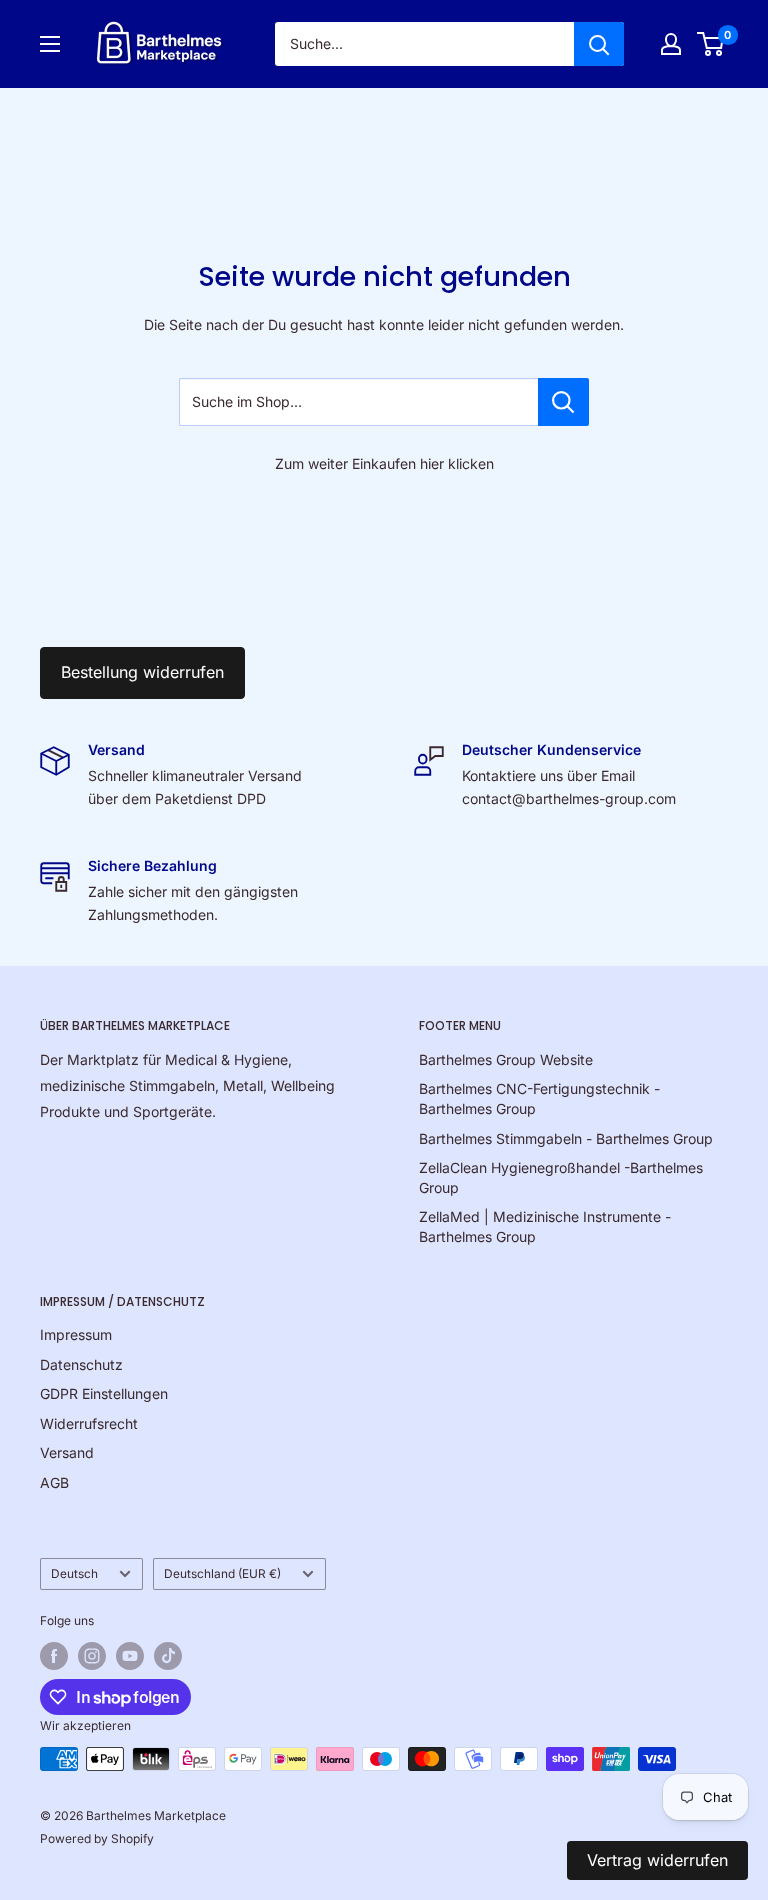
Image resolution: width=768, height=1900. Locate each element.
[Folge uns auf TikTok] (168, 1656)
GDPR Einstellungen (104, 1393)
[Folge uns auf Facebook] (54, 1656)
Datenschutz (81, 1364)
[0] (711, 44)
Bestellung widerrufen (142, 672)
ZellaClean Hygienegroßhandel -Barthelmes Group (561, 1177)
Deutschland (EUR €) (222, 1573)
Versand (67, 1452)
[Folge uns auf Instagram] (92, 1656)
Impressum (76, 1334)
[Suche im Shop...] (563, 402)
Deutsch (74, 1573)
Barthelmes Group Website (506, 1059)
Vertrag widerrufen (657, 1860)
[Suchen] (599, 44)
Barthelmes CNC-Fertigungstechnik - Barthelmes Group (539, 1098)
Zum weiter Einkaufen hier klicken (384, 463)
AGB (54, 1482)
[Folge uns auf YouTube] (130, 1656)
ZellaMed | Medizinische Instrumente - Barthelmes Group (545, 1226)
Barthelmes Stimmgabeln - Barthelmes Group (566, 1138)
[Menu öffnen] (50, 44)
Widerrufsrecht (89, 1423)
